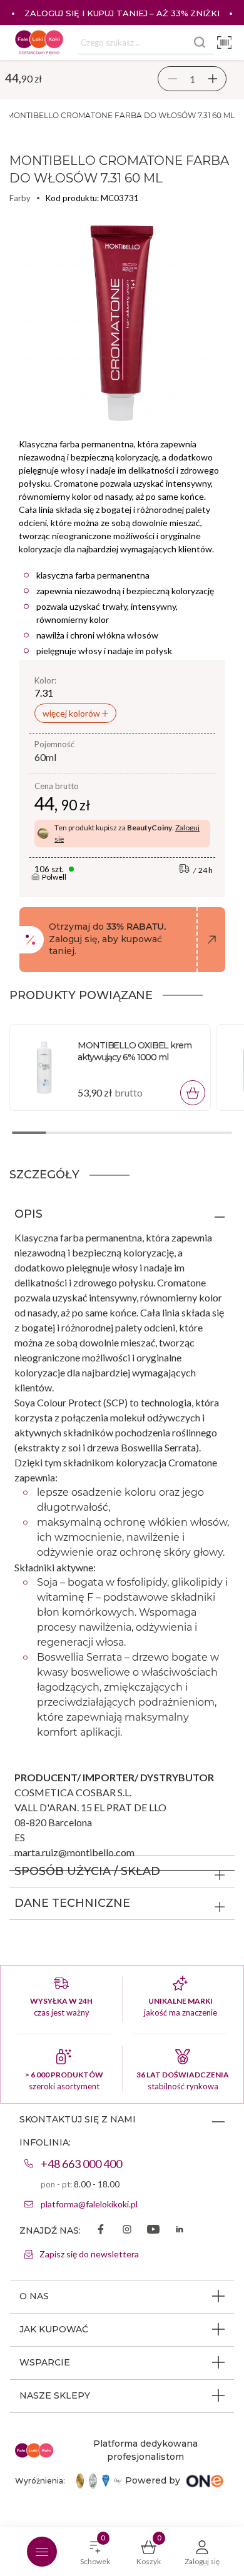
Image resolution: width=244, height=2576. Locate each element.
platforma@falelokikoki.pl (89, 2204)
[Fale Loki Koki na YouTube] (153, 2230)
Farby (20, 198)
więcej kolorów (72, 713)
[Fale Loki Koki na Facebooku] (101, 2230)
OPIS (28, 1214)
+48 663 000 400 (81, 2164)
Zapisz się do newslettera (89, 2254)
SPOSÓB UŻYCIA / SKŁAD (87, 1871)
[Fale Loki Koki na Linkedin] (180, 2230)
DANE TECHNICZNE (72, 1903)
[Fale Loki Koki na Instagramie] (127, 2230)
